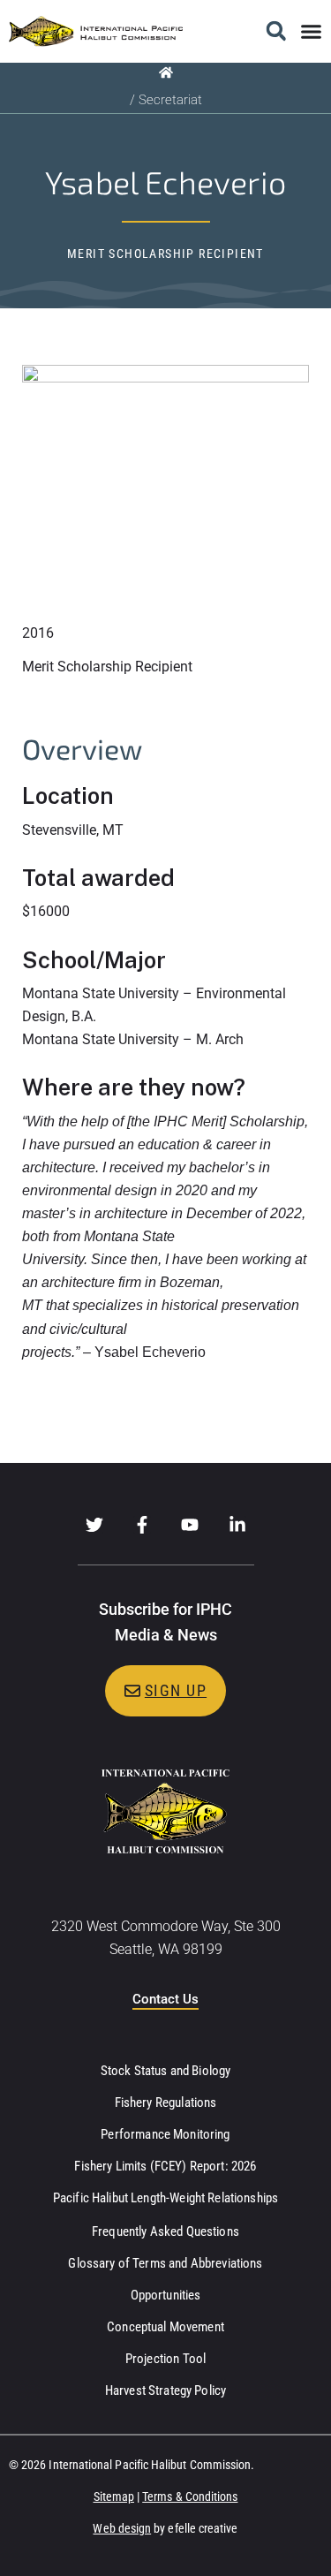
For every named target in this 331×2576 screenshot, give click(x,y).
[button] (276, 31)
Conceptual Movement (165, 2327)
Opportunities (166, 2295)
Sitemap (114, 2496)
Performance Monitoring (165, 2134)
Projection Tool (165, 2359)
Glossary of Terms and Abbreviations (165, 2263)
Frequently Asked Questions (165, 2231)
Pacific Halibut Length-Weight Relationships (165, 2198)
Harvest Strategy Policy (165, 2390)
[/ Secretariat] (166, 72)
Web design (122, 2528)
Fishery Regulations (166, 2102)
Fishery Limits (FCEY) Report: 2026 (165, 2166)
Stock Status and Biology (166, 2071)
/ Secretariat (166, 100)
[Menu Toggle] (311, 31)
